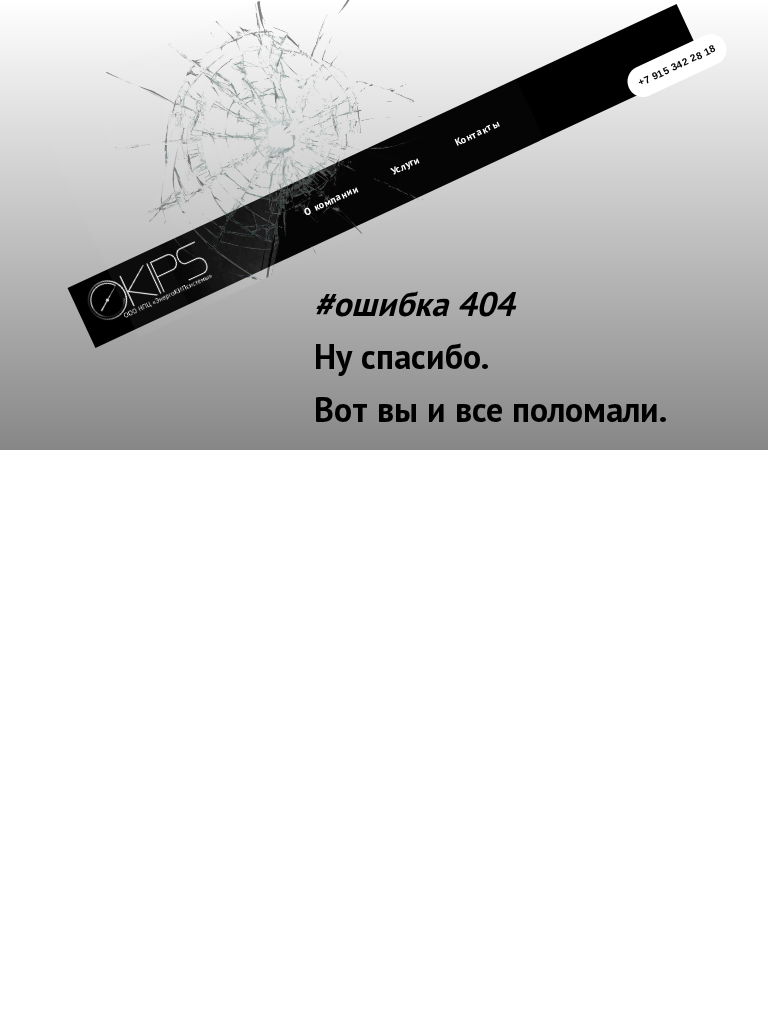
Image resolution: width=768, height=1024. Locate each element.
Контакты (477, 132)
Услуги (405, 165)
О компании (330, 200)
